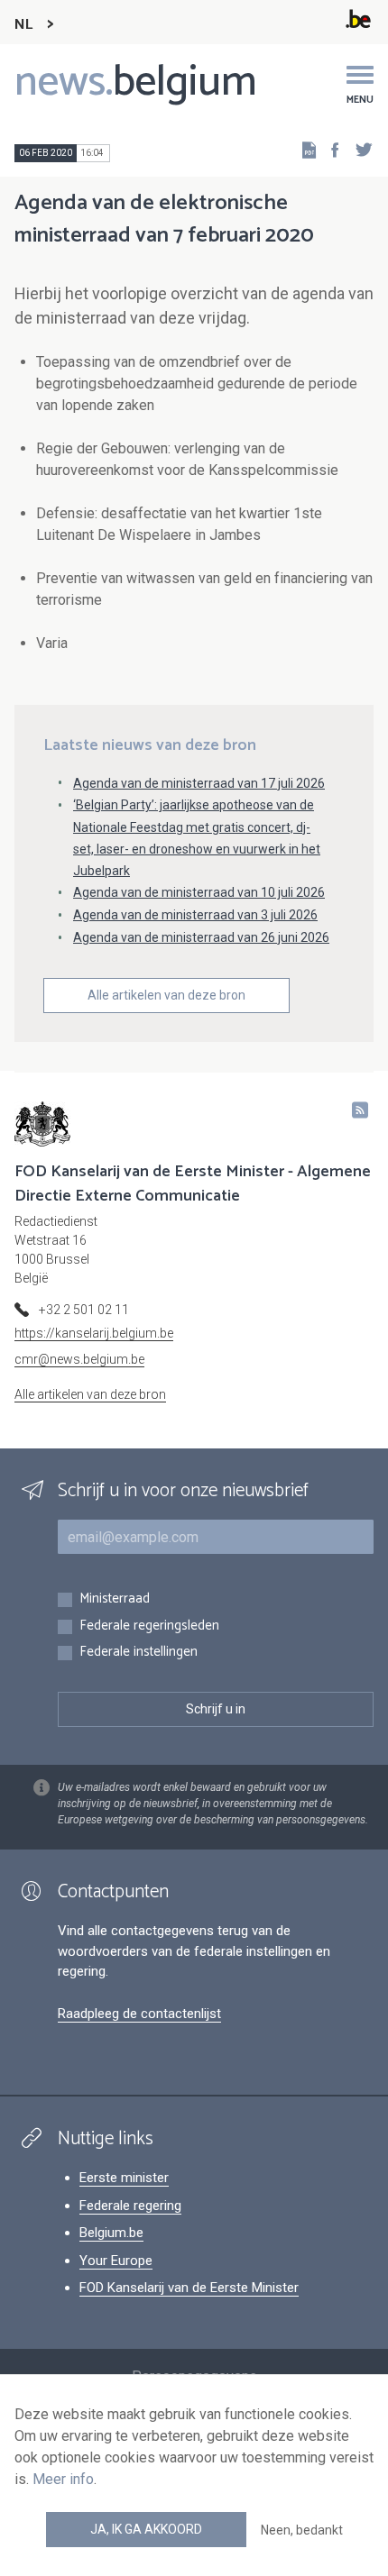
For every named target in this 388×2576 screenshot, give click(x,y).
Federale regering (130, 2206)
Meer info (63, 2479)
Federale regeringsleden (149, 1626)
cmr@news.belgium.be (79, 1359)
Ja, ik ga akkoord (146, 2529)
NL (23, 25)
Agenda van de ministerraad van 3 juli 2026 (195, 915)
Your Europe (116, 2261)
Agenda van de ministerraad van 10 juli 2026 (199, 892)
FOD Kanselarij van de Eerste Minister (189, 2288)
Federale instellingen (139, 1653)
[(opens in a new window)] (329, 149)
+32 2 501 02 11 (84, 1310)
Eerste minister (124, 2178)
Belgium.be (111, 2233)
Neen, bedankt (302, 2530)
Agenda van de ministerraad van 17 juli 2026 (199, 783)
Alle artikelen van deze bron (166, 995)
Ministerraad (115, 1599)
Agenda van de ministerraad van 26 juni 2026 (201, 937)
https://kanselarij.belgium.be (94, 1333)
